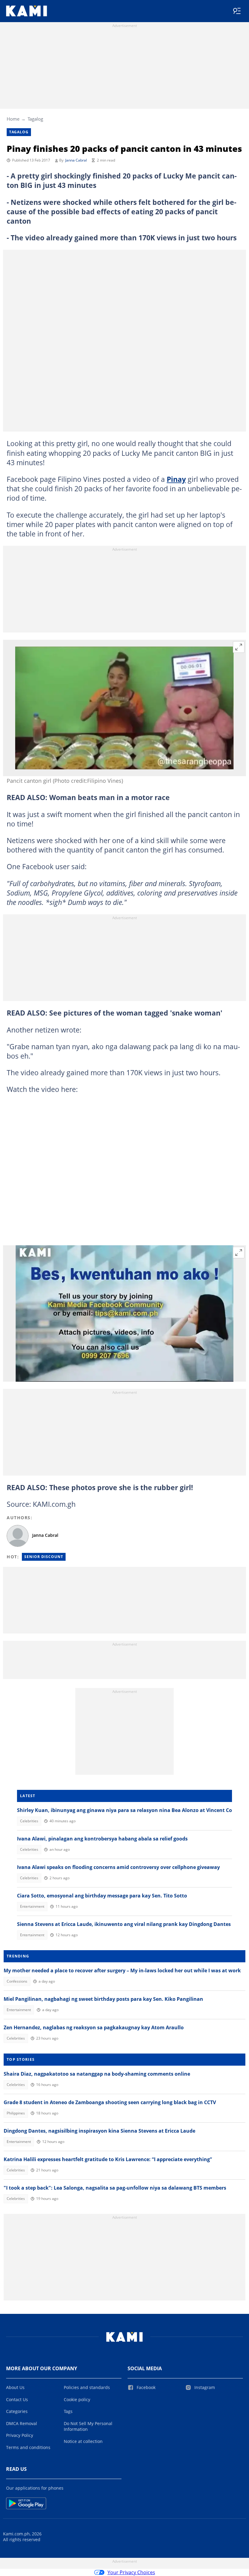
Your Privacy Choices (131, 2572)
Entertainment (32, 1906)
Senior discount (44, 1557)
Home (13, 119)
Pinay (176, 479)
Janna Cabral (76, 160)
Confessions (17, 1981)
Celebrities (29, 1821)
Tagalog (35, 119)
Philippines (16, 2113)
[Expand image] (239, 647)
